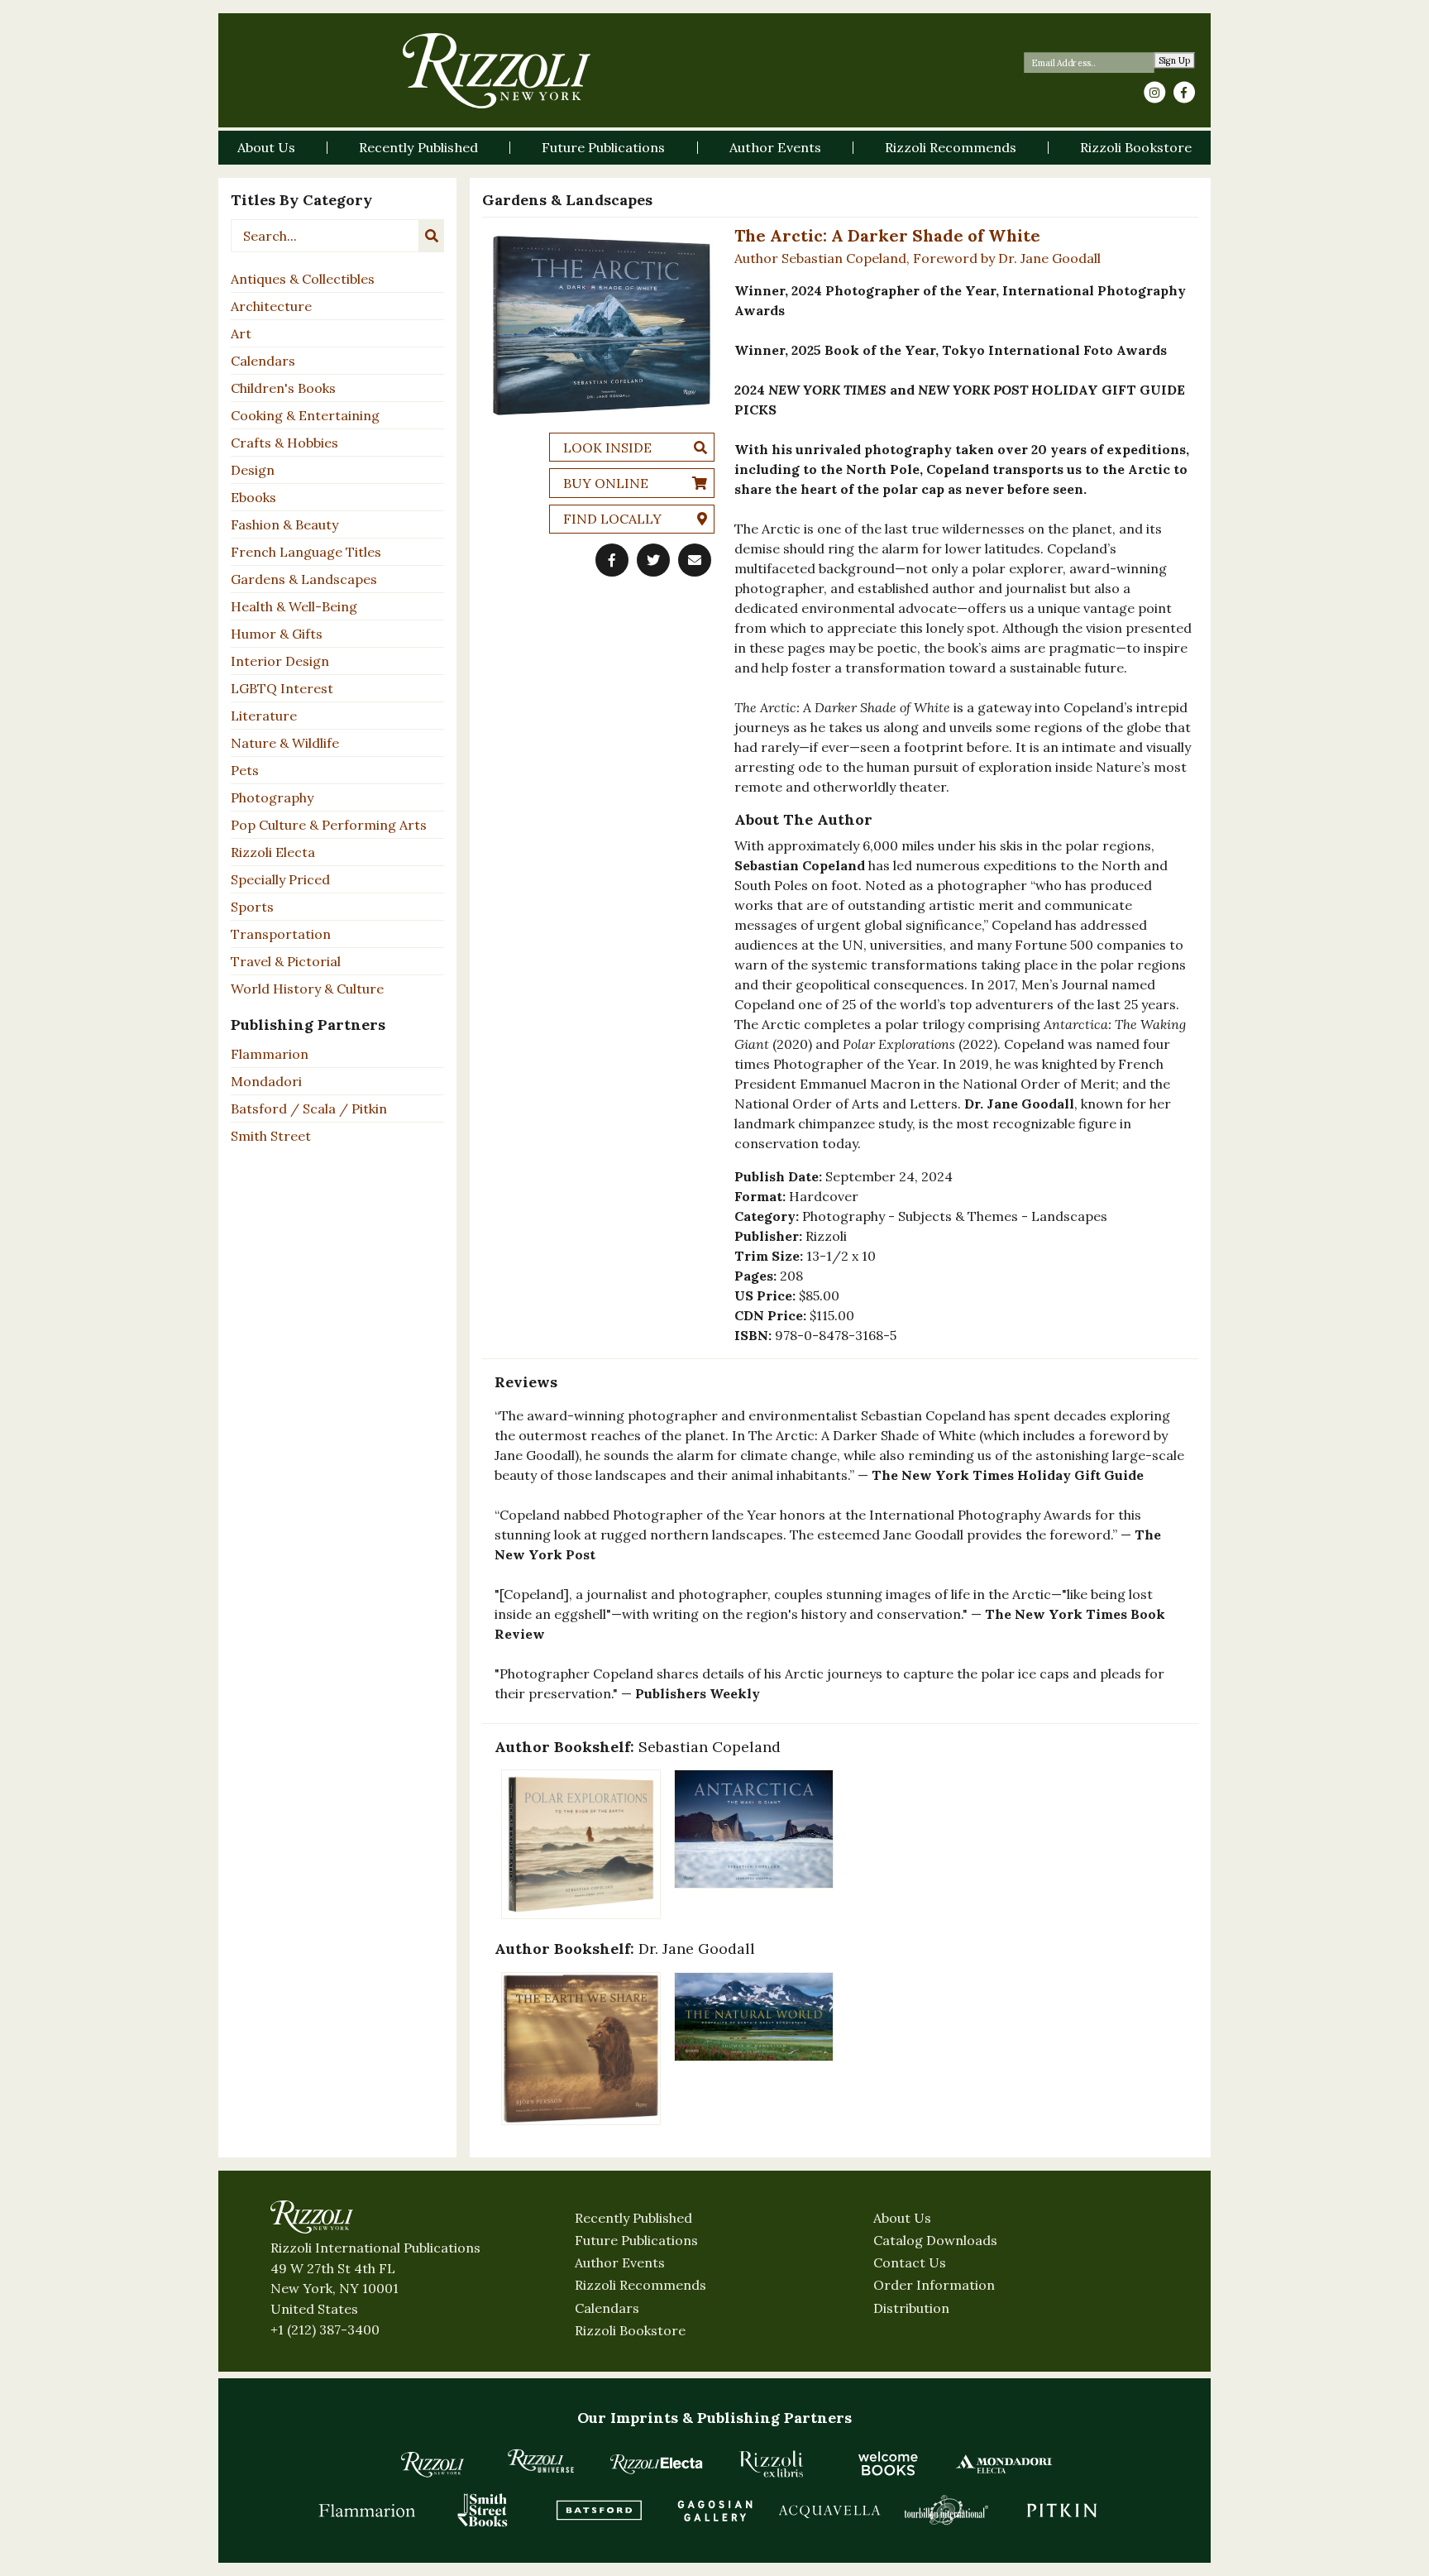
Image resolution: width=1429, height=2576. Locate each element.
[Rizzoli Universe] (541, 2461)
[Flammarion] (367, 2510)
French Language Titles (306, 552)
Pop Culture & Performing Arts (329, 825)
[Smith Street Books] (483, 2510)
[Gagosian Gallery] (714, 2510)
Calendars (263, 361)
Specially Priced (280, 879)
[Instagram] (1154, 93)
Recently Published (633, 2218)
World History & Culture (307, 989)
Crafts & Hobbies (284, 443)
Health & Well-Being (294, 606)
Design (253, 470)
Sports (252, 907)
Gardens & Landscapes (304, 579)
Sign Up (1175, 61)
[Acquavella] (830, 2510)
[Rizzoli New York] (497, 71)
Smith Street (271, 1136)
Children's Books (283, 388)
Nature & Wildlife (285, 743)
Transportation (281, 934)
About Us (902, 2218)
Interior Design (280, 661)
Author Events (620, 2262)
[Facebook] (1184, 93)
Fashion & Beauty (284, 524)
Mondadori (266, 1081)
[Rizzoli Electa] (657, 2463)
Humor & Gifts (277, 634)
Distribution (911, 2308)
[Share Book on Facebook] (612, 560)
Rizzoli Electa (273, 852)
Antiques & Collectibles (303, 279)
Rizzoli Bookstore (630, 2330)
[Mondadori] (1004, 2463)
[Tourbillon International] (946, 2510)
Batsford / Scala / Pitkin (309, 1108)
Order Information (934, 2285)
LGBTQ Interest (282, 688)
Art (241, 333)
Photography (272, 797)
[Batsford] (599, 2510)
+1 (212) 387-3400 (325, 2329)
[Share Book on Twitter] (653, 560)
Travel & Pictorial (286, 961)
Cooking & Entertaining (305, 415)
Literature (264, 716)
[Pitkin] (1062, 2510)
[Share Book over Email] (695, 560)
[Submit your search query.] (432, 236)
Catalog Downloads (935, 2240)
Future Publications (636, 2240)
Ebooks (253, 497)
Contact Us (910, 2262)
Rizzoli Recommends (640, 2285)
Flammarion (270, 1054)
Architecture (271, 306)
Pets (245, 770)
